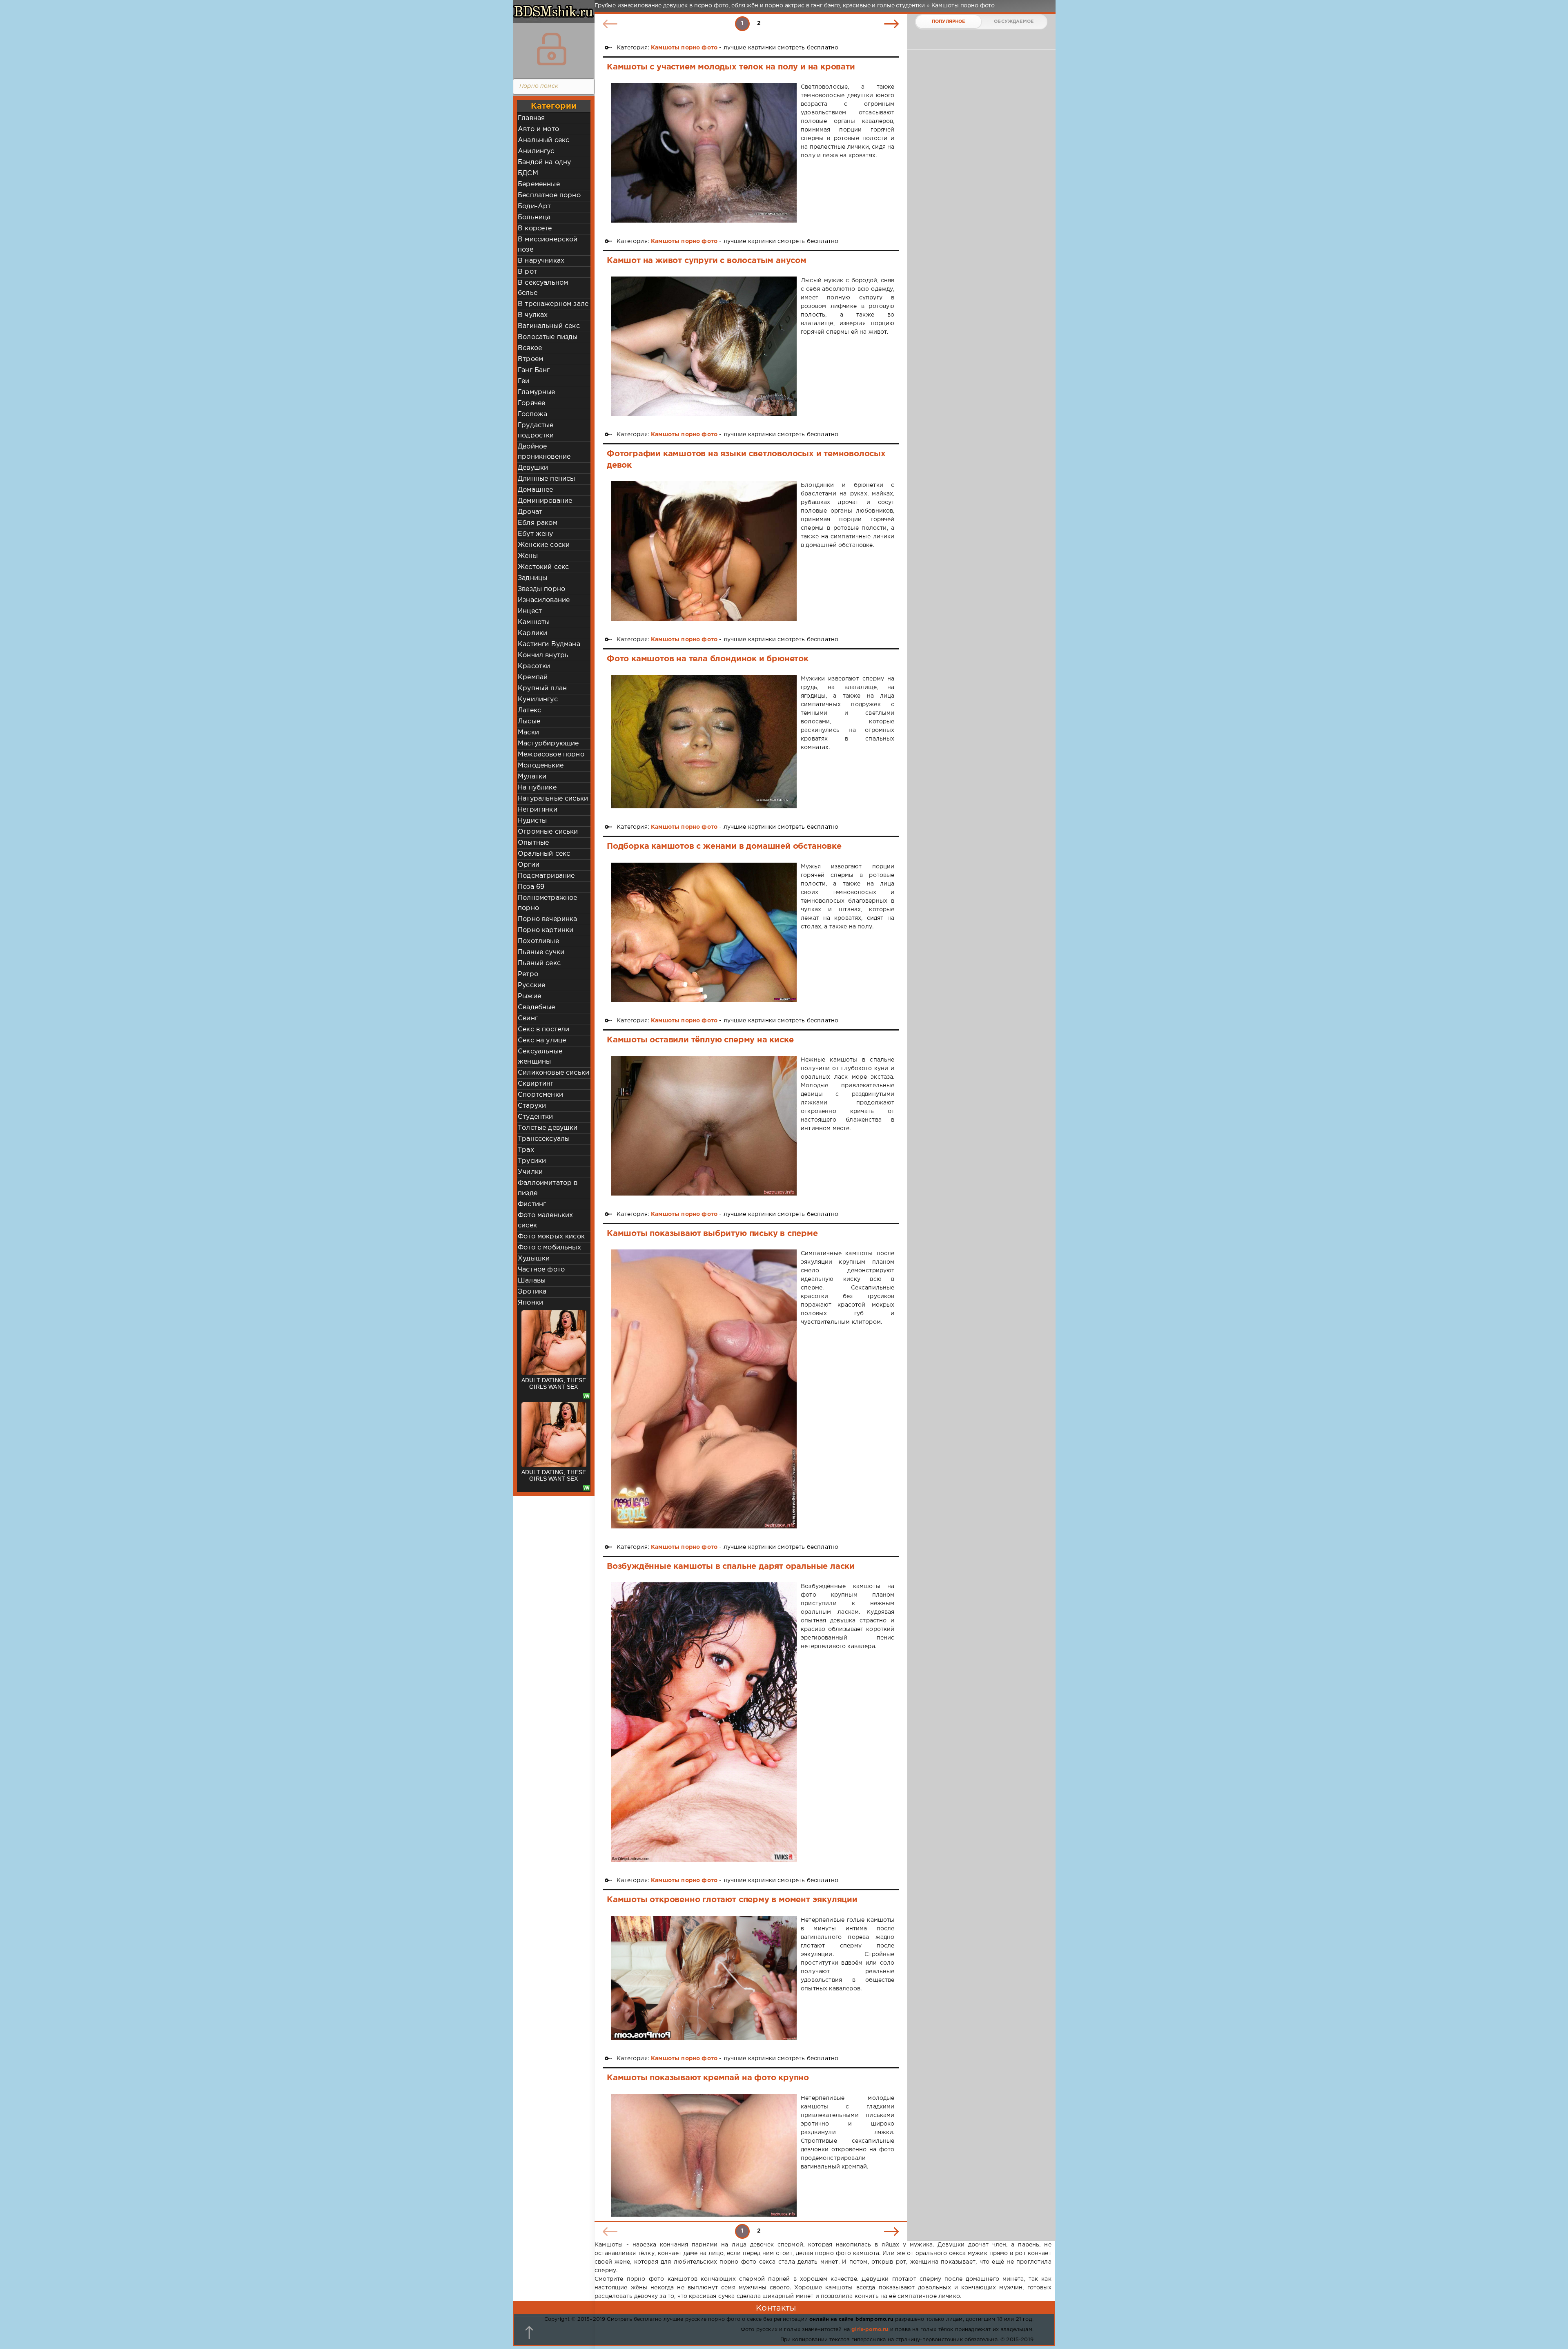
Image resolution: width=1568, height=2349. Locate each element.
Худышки (534, 1259)
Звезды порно (541, 589)
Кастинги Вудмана (549, 644)
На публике (537, 788)
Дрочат (530, 512)
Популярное (949, 22)
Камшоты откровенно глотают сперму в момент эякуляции (732, 1900)
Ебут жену (536, 534)
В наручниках (541, 261)
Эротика (532, 1292)
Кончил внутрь (543, 655)
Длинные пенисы (546, 479)
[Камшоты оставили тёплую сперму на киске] (704, 1125)
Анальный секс (543, 140)
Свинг (528, 1018)
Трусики (532, 1161)
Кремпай (533, 677)
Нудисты (532, 821)
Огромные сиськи (548, 832)
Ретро (528, 974)
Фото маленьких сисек (545, 1220)
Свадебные (537, 1007)
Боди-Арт (534, 206)
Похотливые (538, 941)
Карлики (532, 633)
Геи (524, 381)
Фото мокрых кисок (551, 1237)
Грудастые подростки (536, 431)
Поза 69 (531, 887)
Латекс (529, 710)
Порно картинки (546, 930)
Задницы (532, 578)
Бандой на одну (544, 162)
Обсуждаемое (1014, 22)
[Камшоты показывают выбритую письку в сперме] (704, 1389)
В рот (527, 272)
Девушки (533, 468)
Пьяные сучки (541, 952)
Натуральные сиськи (553, 799)
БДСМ (528, 173)
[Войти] (552, 49)
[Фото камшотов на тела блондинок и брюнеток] (704, 742)
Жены (528, 556)
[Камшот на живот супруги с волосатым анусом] (704, 346)
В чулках (533, 315)
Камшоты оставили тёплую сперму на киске (700, 1040)
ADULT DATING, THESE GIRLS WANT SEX (554, 1383)
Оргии (529, 865)
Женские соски (544, 545)
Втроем (530, 359)
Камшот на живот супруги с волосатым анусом (707, 261)
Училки (530, 1172)
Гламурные (537, 392)
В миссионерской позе (548, 245)
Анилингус (536, 151)
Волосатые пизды (548, 337)
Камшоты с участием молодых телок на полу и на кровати (731, 67)
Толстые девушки (548, 1128)
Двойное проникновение (544, 452)
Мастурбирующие (548, 744)
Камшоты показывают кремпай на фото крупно (708, 2078)
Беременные (539, 184)
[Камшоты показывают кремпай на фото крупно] (704, 2155)
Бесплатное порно (549, 195)
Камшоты (534, 622)
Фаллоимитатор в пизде (548, 1188)
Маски (528, 733)
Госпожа (532, 414)
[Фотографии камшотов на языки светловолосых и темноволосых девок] (704, 551)
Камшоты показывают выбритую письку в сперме (712, 1234)
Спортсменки (540, 1095)
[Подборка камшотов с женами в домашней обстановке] (704, 932)
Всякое (530, 348)
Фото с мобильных (549, 1248)
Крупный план (542, 688)
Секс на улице (542, 1041)
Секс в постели (543, 1029)
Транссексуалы (544, 1139)
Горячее (531, 403)
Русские (531, 985)
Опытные (533, 843)
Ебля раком (538, 523)
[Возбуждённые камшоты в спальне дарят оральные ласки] (704, 1722)
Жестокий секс (543, 567)
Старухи (532, 1106)
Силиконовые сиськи (553, 1073)
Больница (534, 217)
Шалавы (532, 1281)
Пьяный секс (539, 963)
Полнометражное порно (547, 903)
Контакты (776, 2308)
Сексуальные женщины (540, 1057)
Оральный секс (544, 854)
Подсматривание (546, 876)
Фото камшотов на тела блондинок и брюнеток (708, 659)
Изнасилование (544, 600)
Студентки (536, 1117)
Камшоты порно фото (684, 48)
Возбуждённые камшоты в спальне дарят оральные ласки (731, 1566)
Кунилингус (538, 699)
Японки (530, 1303)
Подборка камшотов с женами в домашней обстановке (724, 846)
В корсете (535, 229)
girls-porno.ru (870, 2330)
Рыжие (529, 996)
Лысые (529, 722)
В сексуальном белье (543, 288)
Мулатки (532, 777)
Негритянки (538, 810)
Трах (526, 1150)
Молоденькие (541, 766)
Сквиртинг (536, 1084)
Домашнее (535, 490)
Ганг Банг (534, 370)
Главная (531, 118)
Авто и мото (538, 129)
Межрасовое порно (551, 755)
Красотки (534, 666)
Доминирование (545, 501)
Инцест (530, 611)
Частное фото (541, 1270)
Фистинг (532, 1204)
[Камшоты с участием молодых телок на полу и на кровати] (704, 153)
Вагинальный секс (549, 326)
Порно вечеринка (548, 919)
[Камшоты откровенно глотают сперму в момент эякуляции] (704, 1978)
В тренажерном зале (553, 304)
